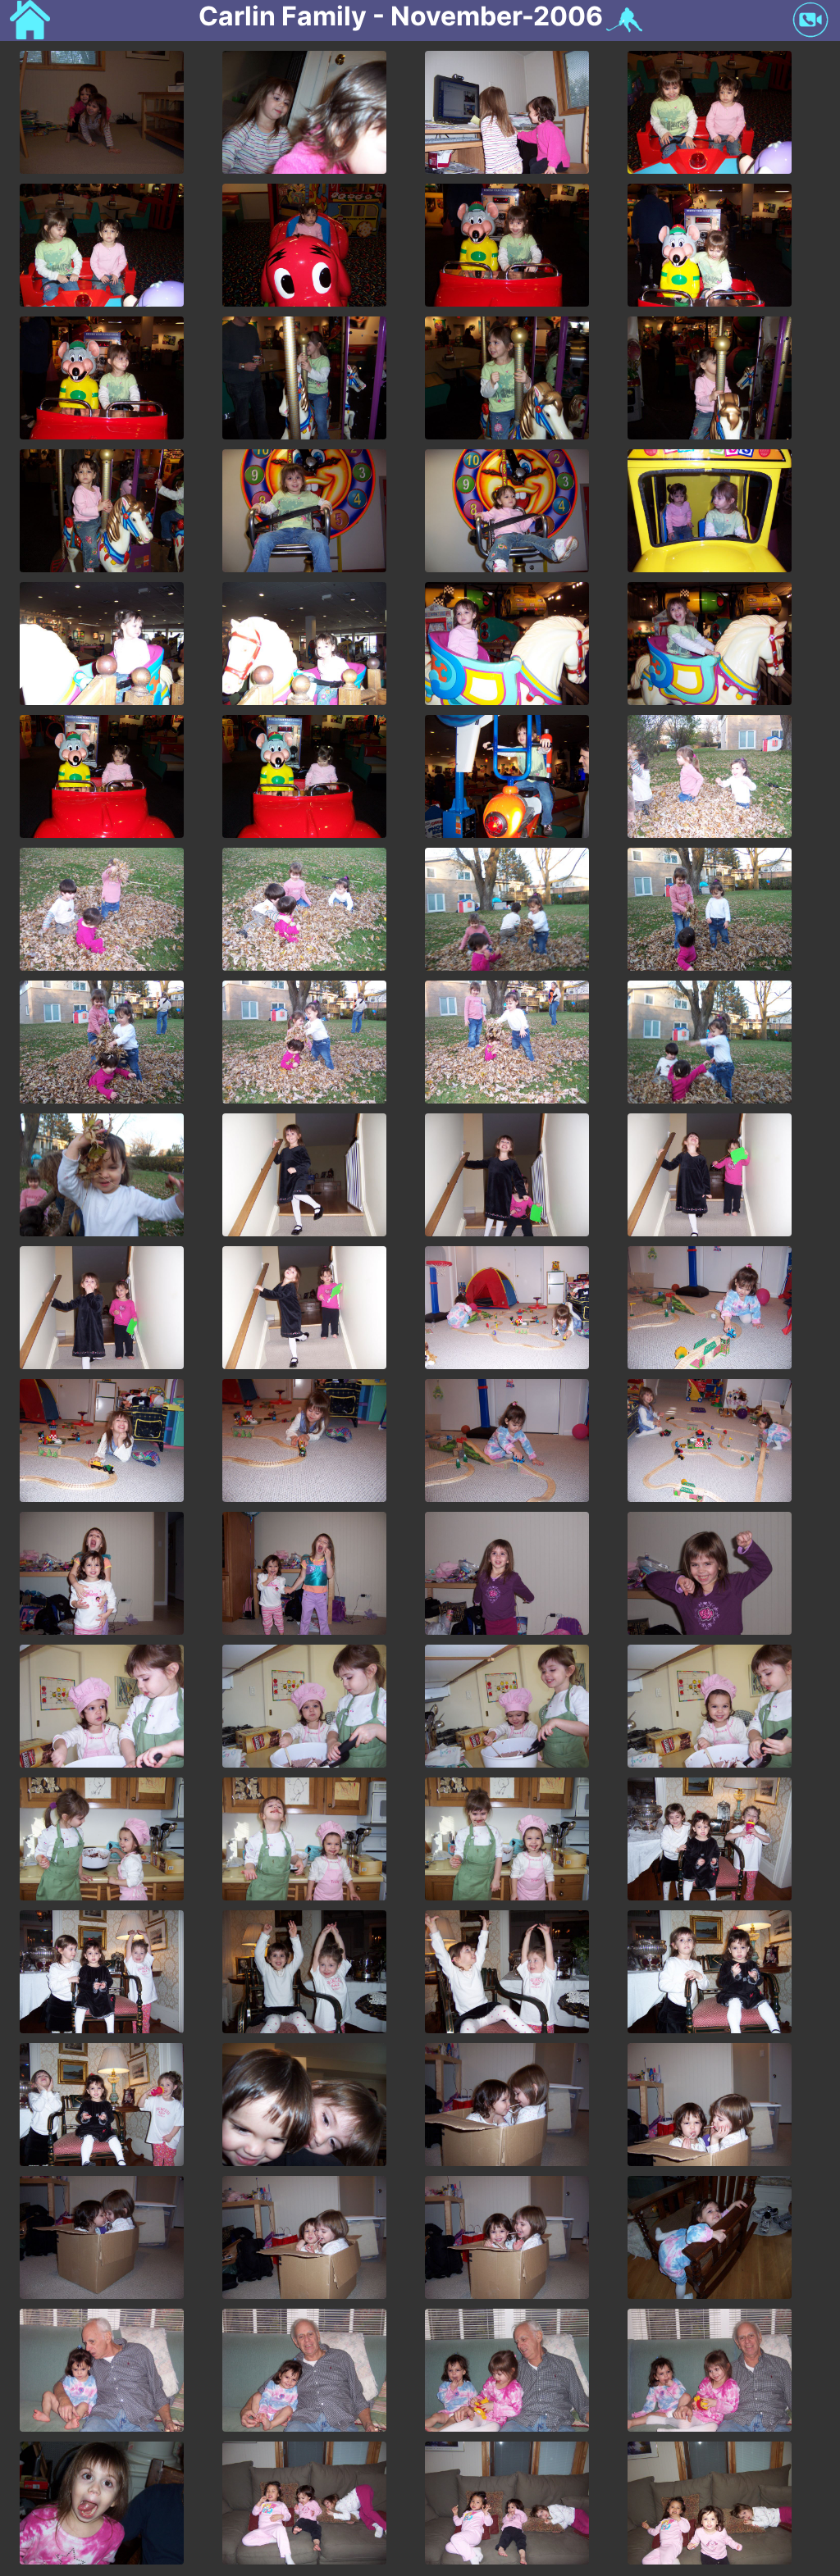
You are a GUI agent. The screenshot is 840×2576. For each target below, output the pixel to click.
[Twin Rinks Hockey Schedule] (623, 20)
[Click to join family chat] (810, 21)
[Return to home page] (30, 21)
